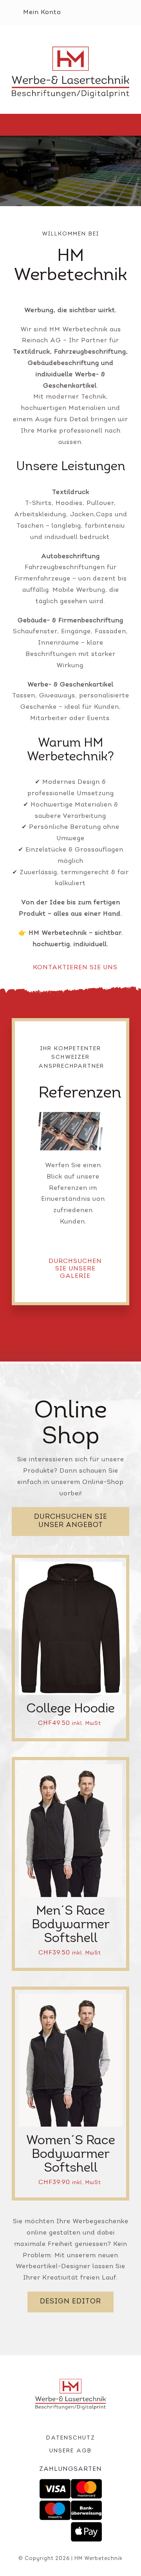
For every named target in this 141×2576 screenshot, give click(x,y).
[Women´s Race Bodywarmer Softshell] (70, 1999)
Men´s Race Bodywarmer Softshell (71, 1925)
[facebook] (58, 2423)
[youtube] (84, 2423)
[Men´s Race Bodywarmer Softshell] (70, 1769)
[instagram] (71, 2423)
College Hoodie (70, 1709)
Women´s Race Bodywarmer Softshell (71, 2155)
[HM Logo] (70, 50)
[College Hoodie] (70, 1567)
